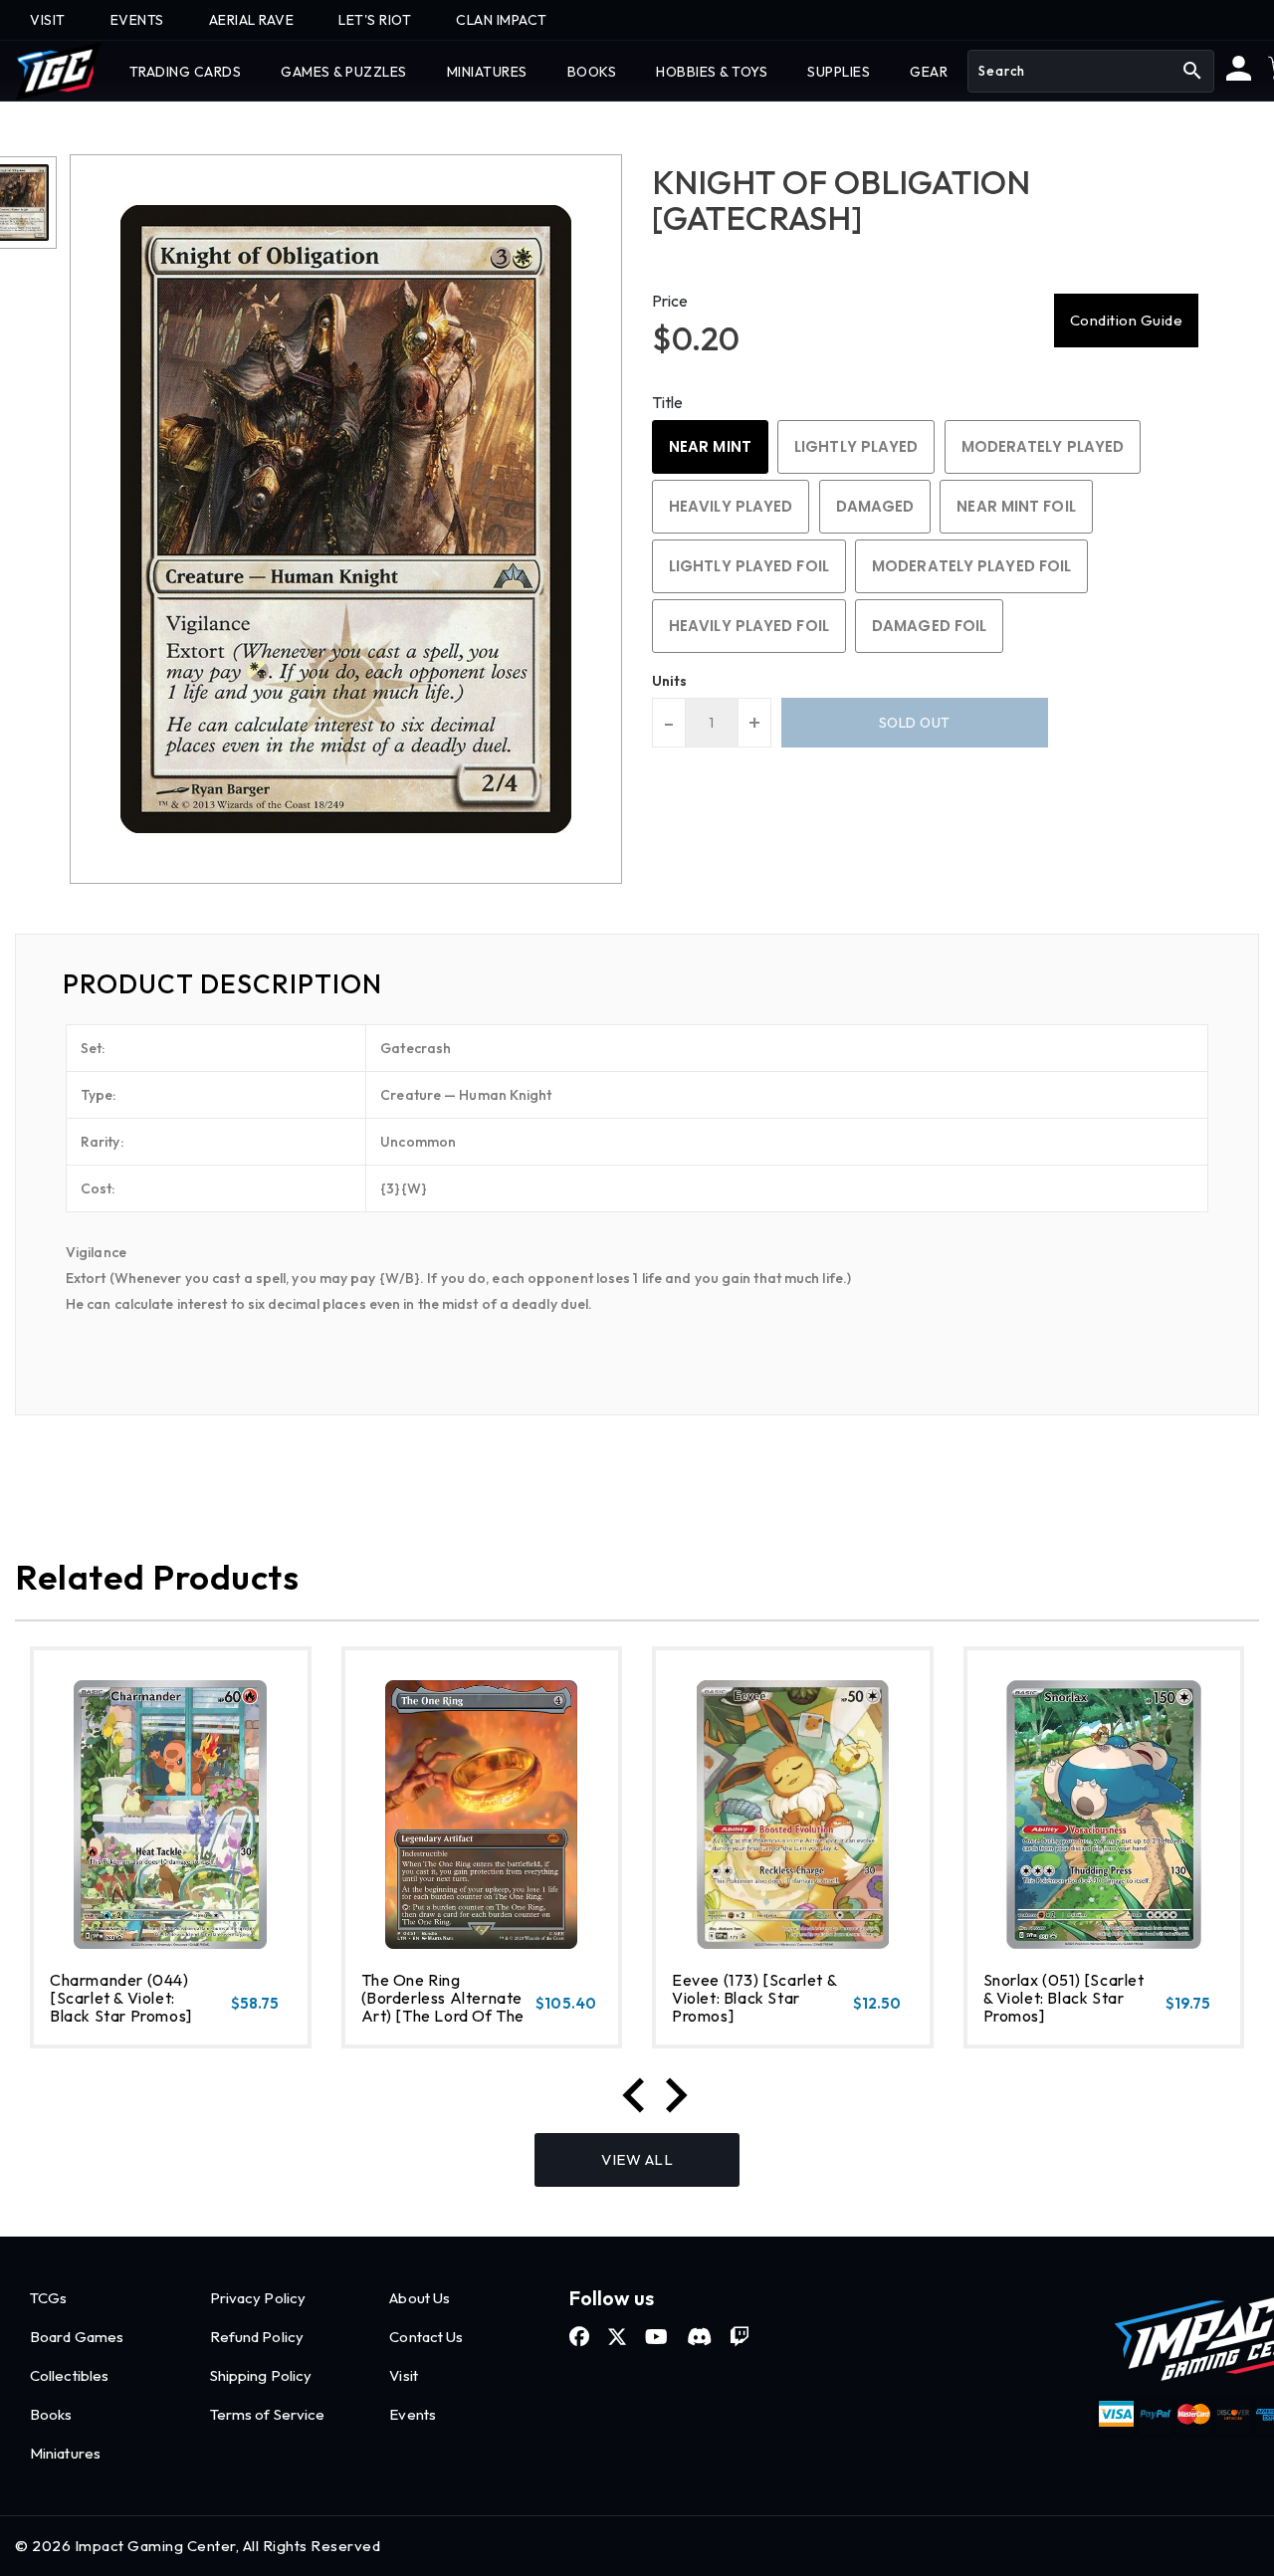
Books (51, 2414)
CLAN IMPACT (502, 20)
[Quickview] (100, 2025)
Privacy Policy (258, 2298)
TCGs (48, 2298)
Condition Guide (1127, 320)
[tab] (637, 984)
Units (670, 681)
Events (413, 2414)
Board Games (77, 2337)
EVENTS (137, 20)
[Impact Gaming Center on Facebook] (579, 2337)
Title (668, 402)
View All (637, 2159)
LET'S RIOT (375, 20)
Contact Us (426, 2337)
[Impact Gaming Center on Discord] (699, 2337)
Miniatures (65, 2453)
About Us (420, 2298)
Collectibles (69, 2375)
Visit (404, 2375)
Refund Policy (257, 2337)
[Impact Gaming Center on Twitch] (740, 2337)
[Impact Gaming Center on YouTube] (656, 2337)
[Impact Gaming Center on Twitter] (617, 2337)
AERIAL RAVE (252, 20)
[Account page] (1239, 76)
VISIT (48, 20)
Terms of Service (268, 2414)
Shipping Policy (261, 2375)
